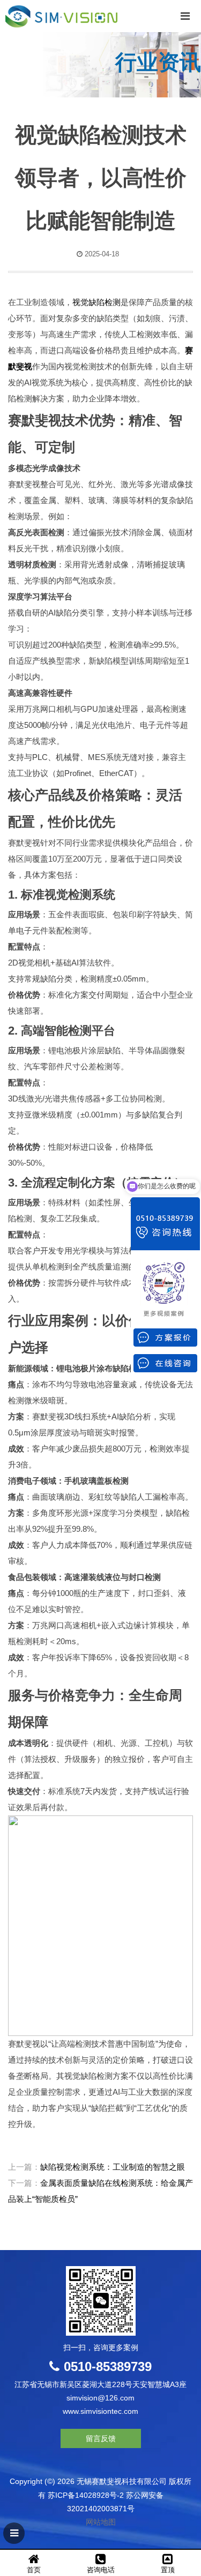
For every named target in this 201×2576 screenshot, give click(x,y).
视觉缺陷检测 (96, 302)
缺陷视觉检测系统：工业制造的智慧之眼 (113, 2167)
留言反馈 (101, 2438)
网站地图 (101, 2522)
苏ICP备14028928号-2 (86, 2495)
